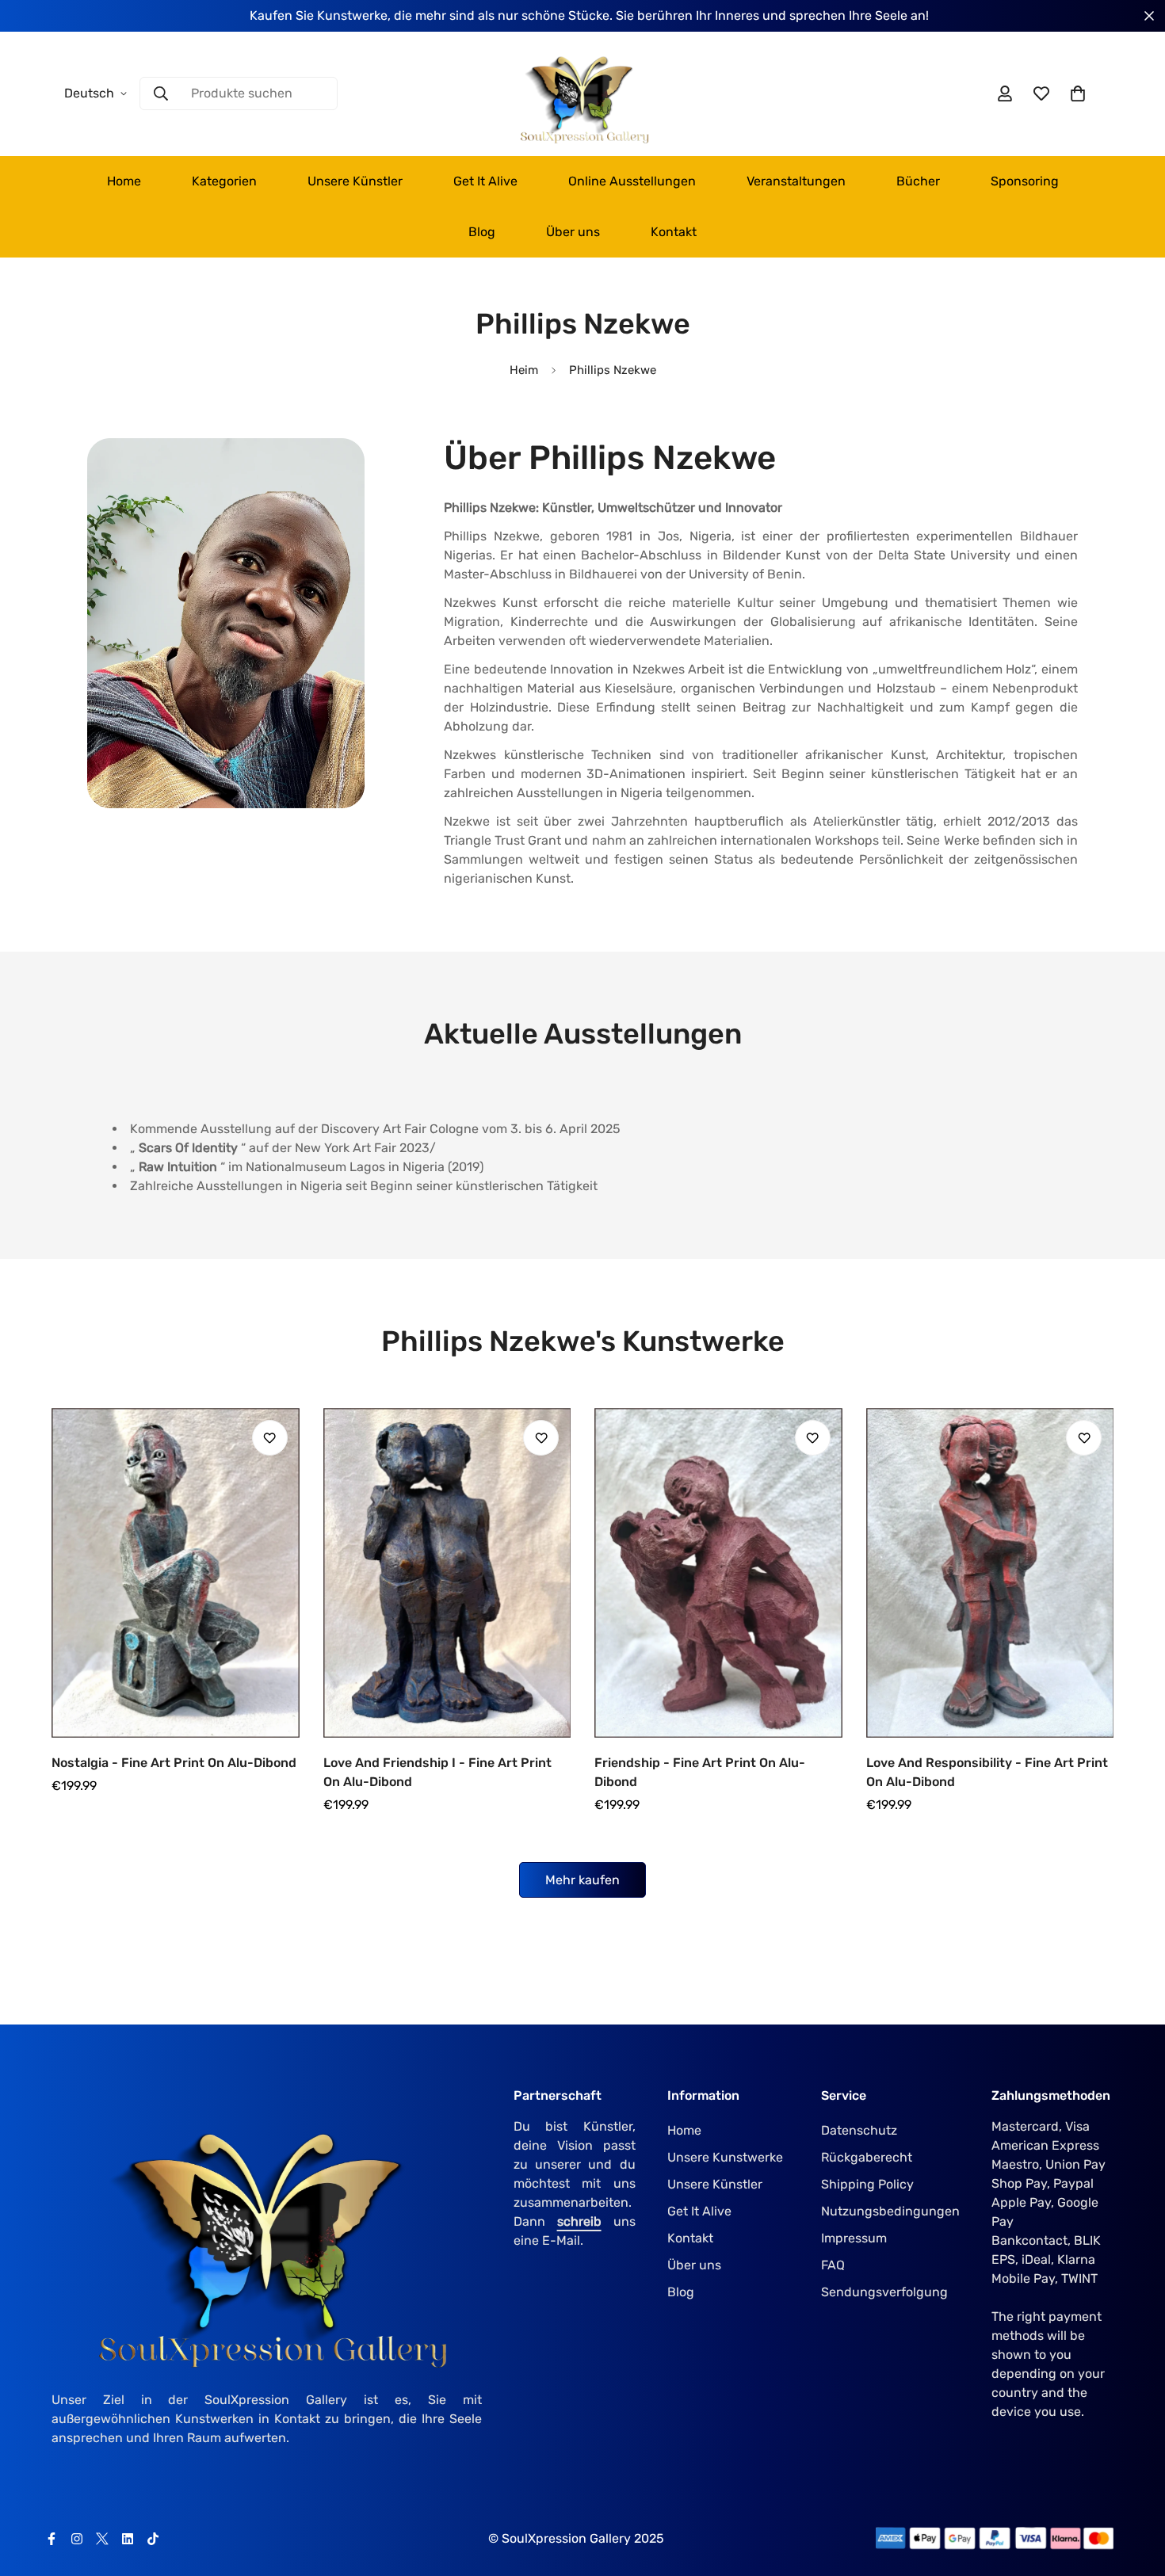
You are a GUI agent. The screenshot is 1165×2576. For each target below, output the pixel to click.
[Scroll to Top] (1134, 2490)
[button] (1078, 93)
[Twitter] (102, 2539)
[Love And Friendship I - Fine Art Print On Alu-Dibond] (447, 1573)
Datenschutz (859, 2130)
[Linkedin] (128, 2539)
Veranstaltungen (796, 181)
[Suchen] (161, 93)
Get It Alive (485, 181)
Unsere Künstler (355, 181)
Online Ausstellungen (632, 181)
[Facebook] (52, 2539)
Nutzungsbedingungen (890, 2211)
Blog (482, 232)
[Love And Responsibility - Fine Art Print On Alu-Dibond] (990, 1573)
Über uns (573, 232)
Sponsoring (1025, 181)
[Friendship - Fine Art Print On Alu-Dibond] (718, 1573)
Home (124, 181)
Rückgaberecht (867, 2157)
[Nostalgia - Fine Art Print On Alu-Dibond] (176, 1573)
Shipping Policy (867, 2184)
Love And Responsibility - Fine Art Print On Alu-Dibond (987, 1772)
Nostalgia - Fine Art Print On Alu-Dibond (174, 1763)
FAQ (833, 2265)
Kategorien (224, 181)
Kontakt (674, 232)
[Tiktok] (153, 2539)
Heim (524, 370)
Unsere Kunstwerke (725, 2157)
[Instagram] (77, 2539)
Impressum (854, 2238)
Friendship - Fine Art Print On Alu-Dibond (700, 1772)
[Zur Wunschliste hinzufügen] (270, 1438)
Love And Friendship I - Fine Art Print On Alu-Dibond (437, 1772)
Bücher (918, 181)
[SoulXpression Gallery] (582, 94)
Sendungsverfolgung (884, 2292)
